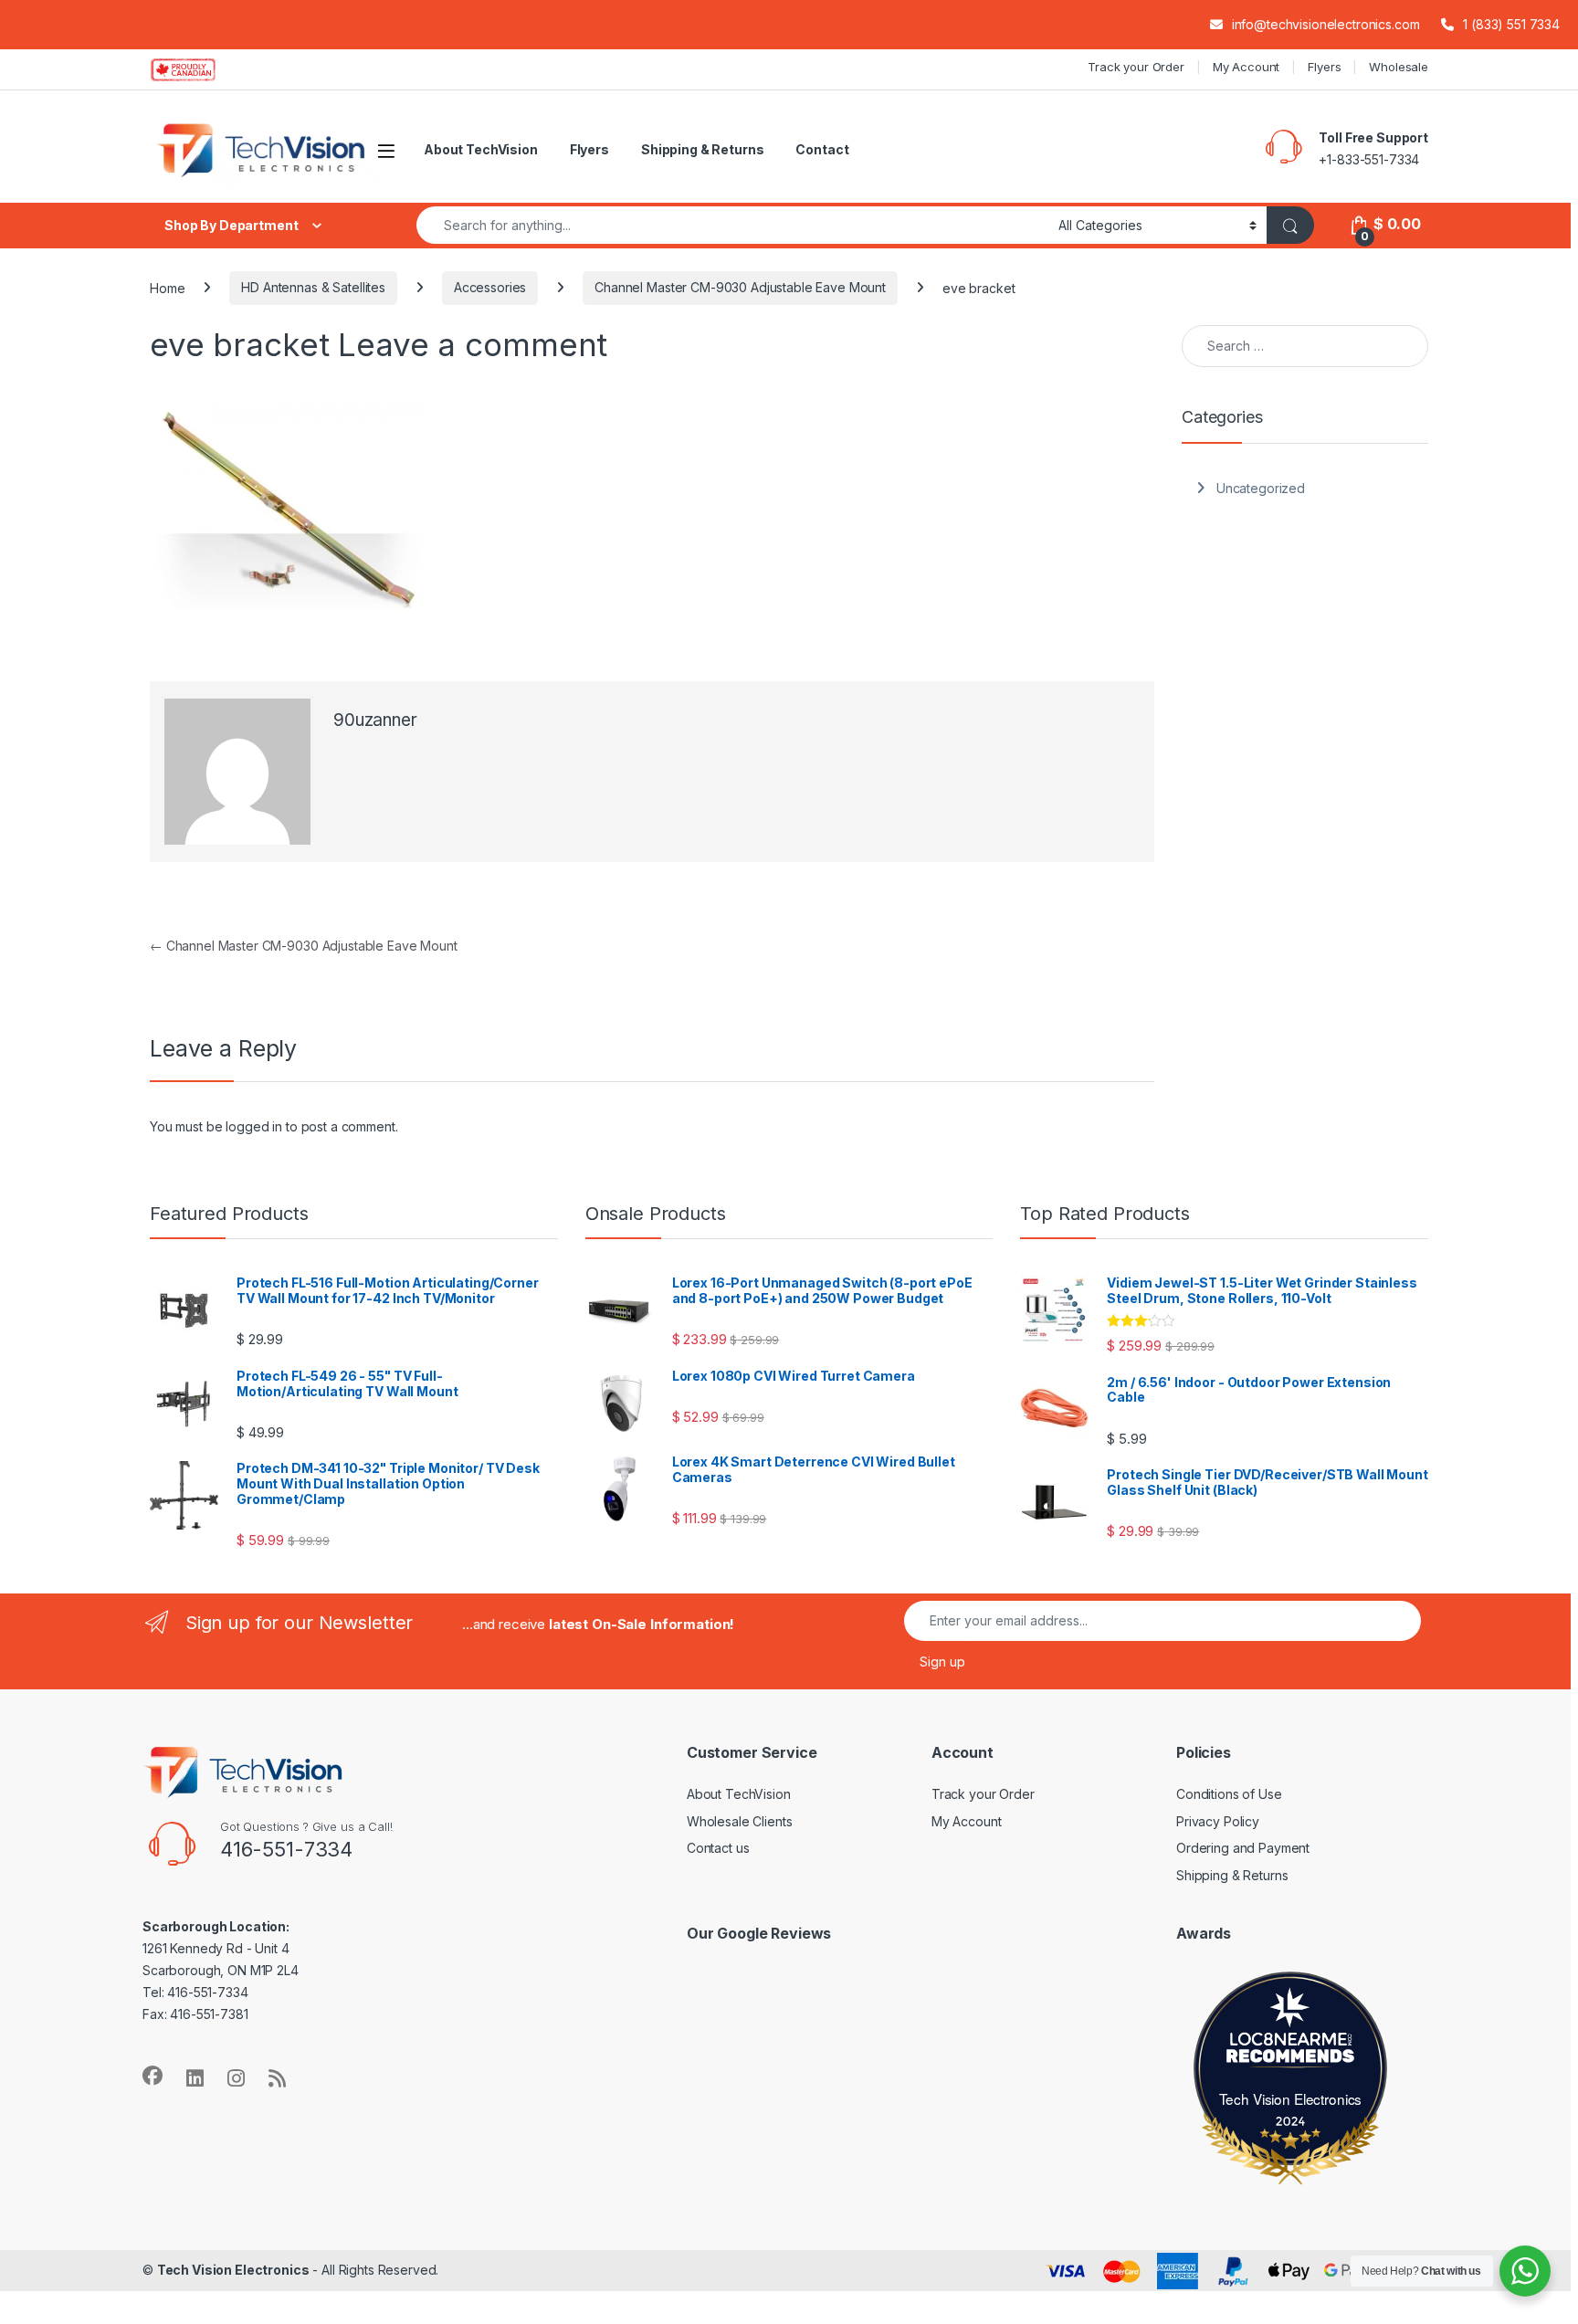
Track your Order (1136, 67)
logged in (254, 1126)
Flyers (1324, 67)
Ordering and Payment (1243, 1848)
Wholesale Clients (740, 1821)
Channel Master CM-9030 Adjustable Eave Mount (740, 287)
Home (167, 287)
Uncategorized (1261, 488)
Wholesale (1399, 67)
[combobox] (732, 225)
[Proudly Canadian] (198, 69)
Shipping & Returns (702, 149)
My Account (1247, 67)
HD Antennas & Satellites (313, 287)
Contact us (718, 1848)
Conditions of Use (1229, 1794)
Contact (822, 149)
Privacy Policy (1218, 1821)
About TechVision (481, 149)
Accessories (490, 287)
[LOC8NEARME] (1290, 2042)
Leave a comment (473, 344)
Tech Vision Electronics (1291, 2098)
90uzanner (375, 720)
